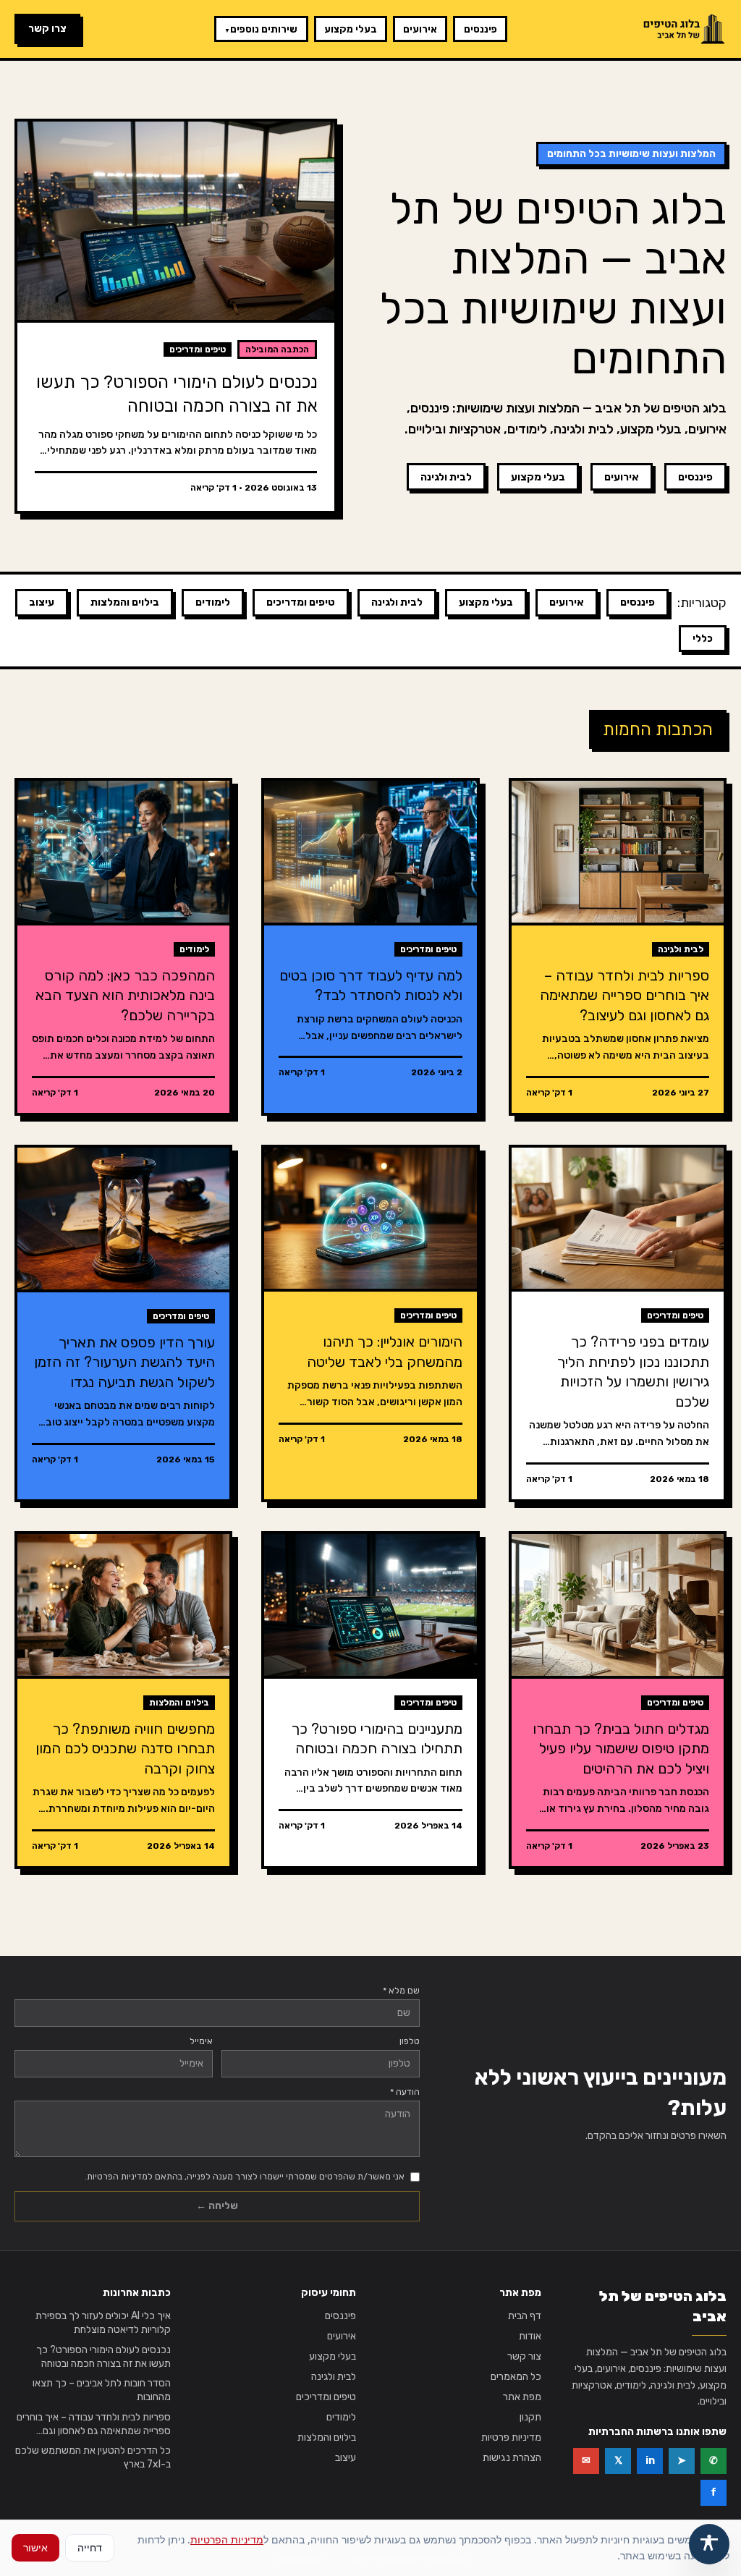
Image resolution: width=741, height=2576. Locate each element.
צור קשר (524, 2356)
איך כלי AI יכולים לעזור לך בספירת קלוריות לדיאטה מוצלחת (103, 2323)
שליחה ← (217, 2206)
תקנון (530, 2417)
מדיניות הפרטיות (227, 2539)
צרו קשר (47, 29)
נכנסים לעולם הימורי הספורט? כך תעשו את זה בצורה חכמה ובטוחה (103, 2357)
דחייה (90, 2547)
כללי (703, 639)
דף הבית (525, 2316)
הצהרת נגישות (512, 2458)
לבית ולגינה (446, 477)
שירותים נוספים (261, 29)
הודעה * (405, 2092)
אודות (530, 2336)
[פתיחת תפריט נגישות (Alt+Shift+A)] (709, 2544)
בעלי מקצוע (351, 29)
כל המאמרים (516, 2377)
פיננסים (480, 29)
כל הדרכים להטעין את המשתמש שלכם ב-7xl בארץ (93, 2457)
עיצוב (42, 602)
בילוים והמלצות (125, 602)
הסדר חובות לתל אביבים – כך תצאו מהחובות (102, 2390)
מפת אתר (522, 2397)
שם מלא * (401, 1991)
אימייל (201, 2041)
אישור (35, 2547)
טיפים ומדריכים (301, 602)
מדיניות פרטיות (511, 2437)
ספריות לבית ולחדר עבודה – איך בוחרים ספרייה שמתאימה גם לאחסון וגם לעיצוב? (94, 2425)
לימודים (213, 602)
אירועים (420, 29)
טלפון (410, 2041)
